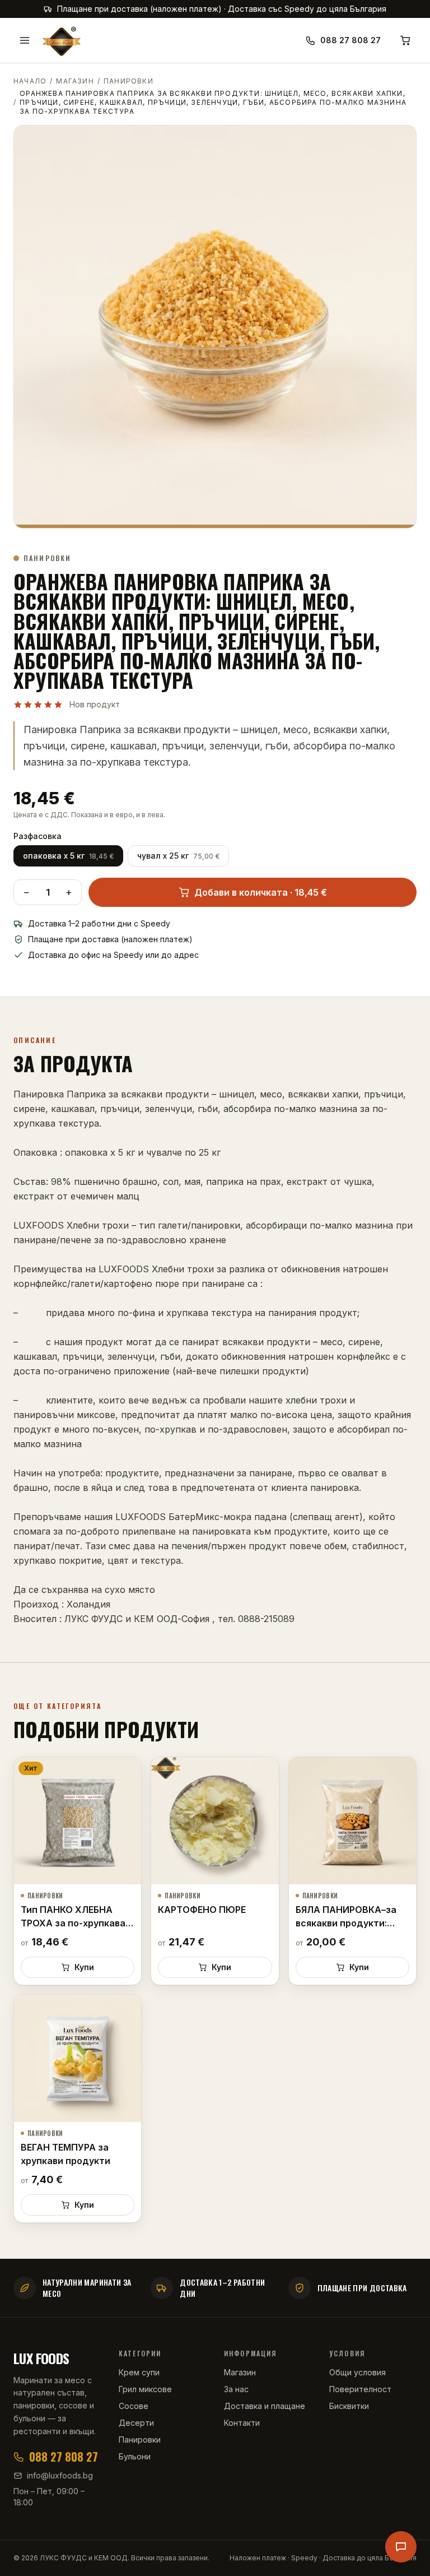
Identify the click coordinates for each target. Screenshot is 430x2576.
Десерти (136, 2423)
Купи (84, 1967)
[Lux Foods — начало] (62, 40)
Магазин (75, 81)
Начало (30, 81)
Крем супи (139, 2372)
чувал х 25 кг (178, 856)
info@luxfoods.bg (60, 2475)
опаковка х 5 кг (68, 856)
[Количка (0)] (405, 40)
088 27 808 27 (350, 40)
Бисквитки (349, 2406)
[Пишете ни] (401, 2547)
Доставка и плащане (265, 2406)
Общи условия (357, 2372)
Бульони (135, 2456)
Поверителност (360, 2389)
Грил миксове (145, 2389)
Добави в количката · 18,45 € (261, 892)
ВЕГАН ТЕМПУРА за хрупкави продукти (66, 2154)
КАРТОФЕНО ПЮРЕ (202, 1910)
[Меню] (25, 40)
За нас (236, 2389)
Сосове (134, 2406)
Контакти (242, 2423)
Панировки (128, 81)
